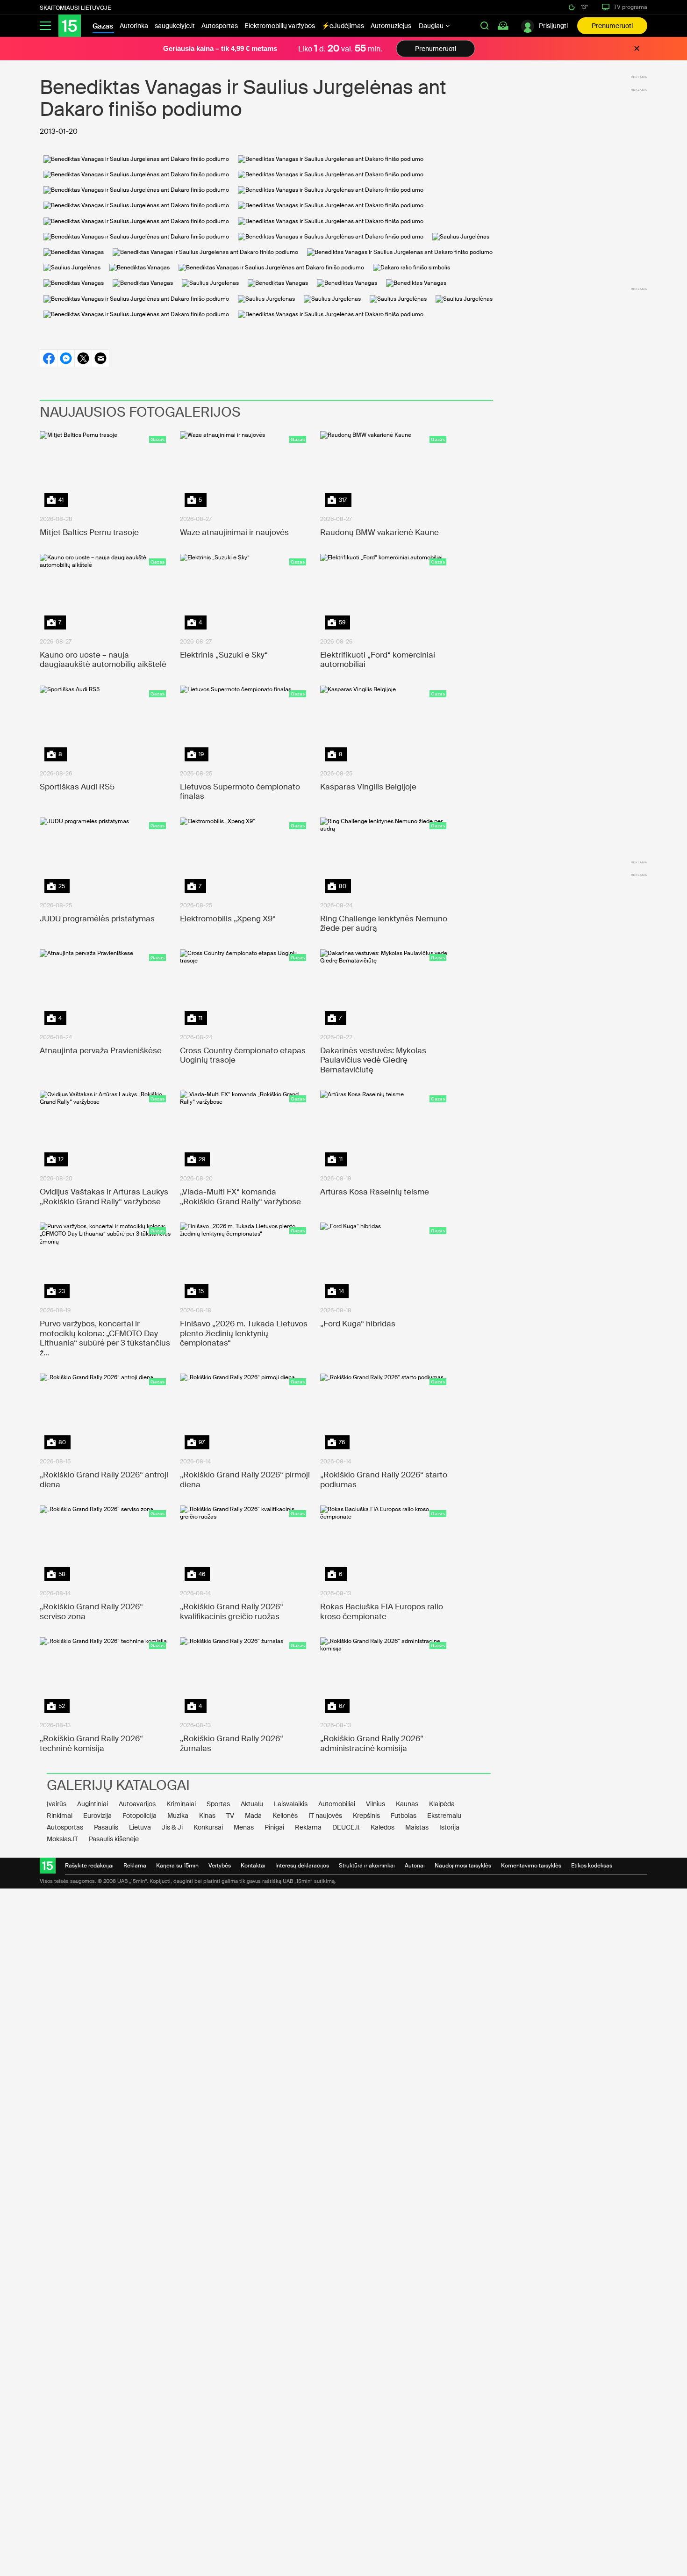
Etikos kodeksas (592, 1866)
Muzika (178, 1816)
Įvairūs (57, 1804)
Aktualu (252, 1804)
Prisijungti (553, 26)
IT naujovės (325, 1816)
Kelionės (285, 1816)
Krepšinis (366, 1816)
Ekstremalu (444, 1816)
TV (230, 1816)
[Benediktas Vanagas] (74, 252)
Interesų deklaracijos (302, 1866)
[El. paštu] (100, 358)
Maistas (417, 1827)
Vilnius (376, 1804)
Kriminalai (181, 1804)
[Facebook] (48, 358)
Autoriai (415, 1866)
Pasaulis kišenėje (114, 1839)
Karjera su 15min (177, 1866)
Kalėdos (383, 1827)
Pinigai (274, 1827)
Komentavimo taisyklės (531, 1866)
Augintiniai (93, 1804)
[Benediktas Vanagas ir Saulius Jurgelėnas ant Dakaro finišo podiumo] (136, 159)
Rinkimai (60, 1816)
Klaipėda (442, 1804)
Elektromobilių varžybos (280, 26)
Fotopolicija (140, 1816)
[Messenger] (66, 358)
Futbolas (404, 1816)
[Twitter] (83, 358)
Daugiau (432, 26)
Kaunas (407, 1804)
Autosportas (220, 26)
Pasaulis (106, 1827)
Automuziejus (391, 26)
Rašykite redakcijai (89, 1866)
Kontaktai (253, 1866)
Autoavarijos (137, 1804)
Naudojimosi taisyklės (463, 1866)
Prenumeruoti (612, 26)
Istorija (449, 1827)
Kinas (207, 1816)
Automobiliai (337, 1804)
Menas (244, 1827)
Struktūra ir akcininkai (367, 1866)
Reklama (308, 1827)
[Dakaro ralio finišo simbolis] (411, 268)
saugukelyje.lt (175, 26)
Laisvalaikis (291, 1804)
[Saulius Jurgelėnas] (461, 237)
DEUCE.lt (346, 1827)
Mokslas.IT (62, 1839)
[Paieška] (485, 26)
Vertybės (220, 1866)
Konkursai (208, 1827)
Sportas (218, 1804)
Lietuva (140, 1827)
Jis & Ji (172, 1827)
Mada (253, 1816)
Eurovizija (97, 1816)
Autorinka (134, 26)
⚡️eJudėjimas (343, 26)
